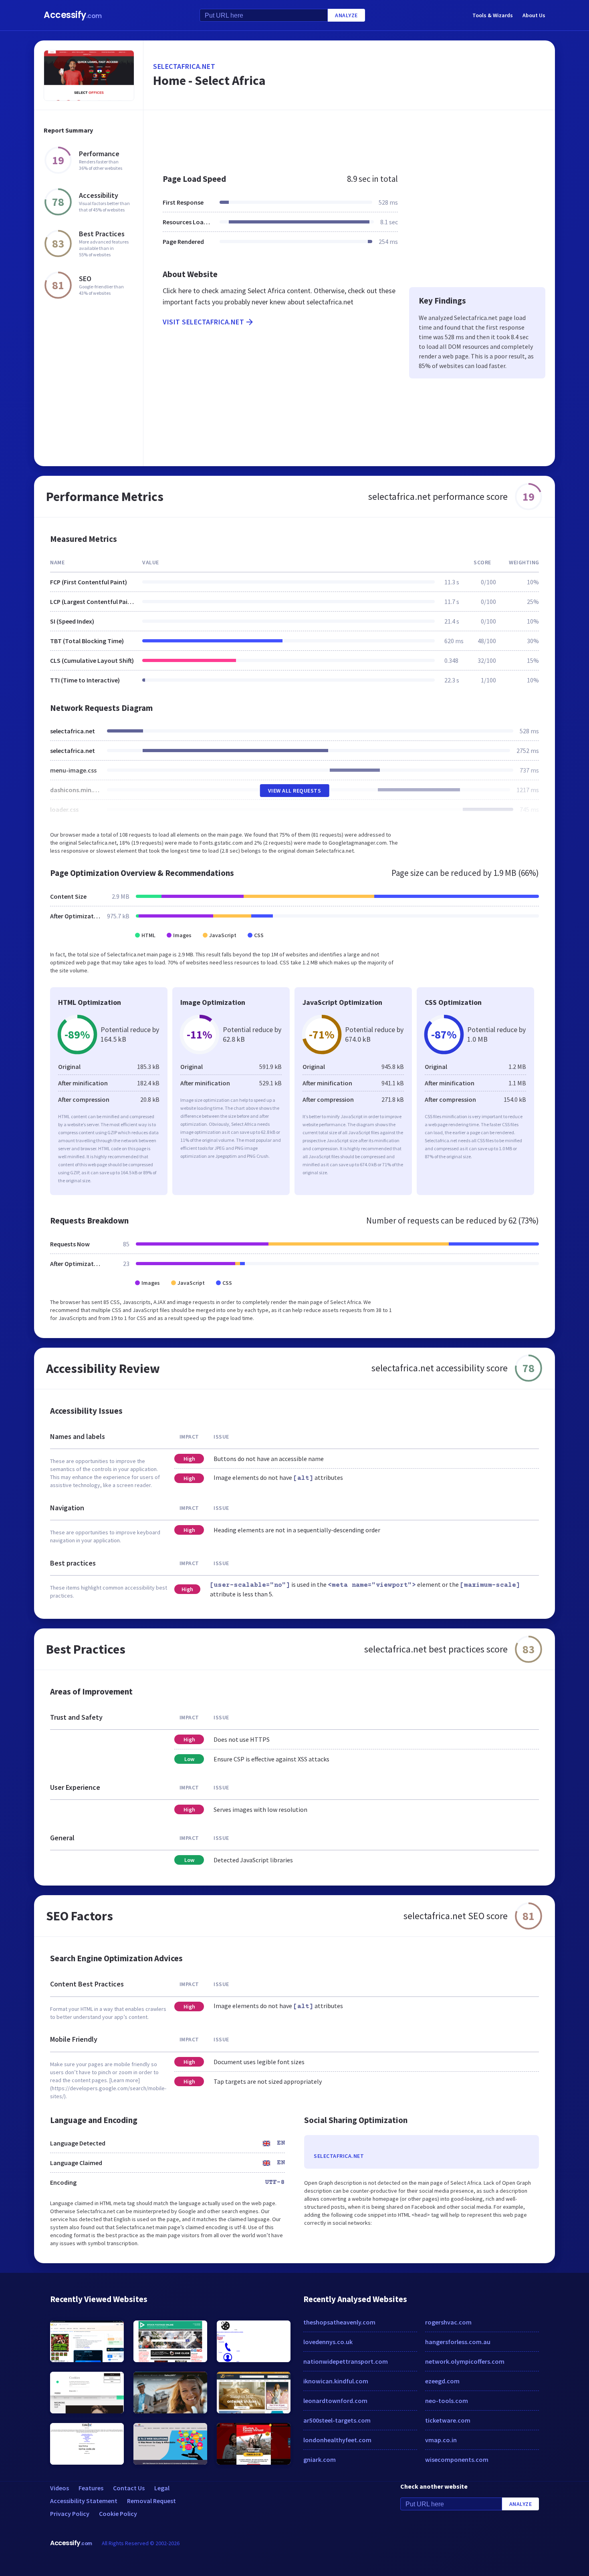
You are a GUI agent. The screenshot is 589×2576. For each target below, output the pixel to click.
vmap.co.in (441, 2440)
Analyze (346, 15)
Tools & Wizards (493, 15)
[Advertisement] (349, 138)
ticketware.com (448, 2420)
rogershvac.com (448, 2322)
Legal (162, 2488)
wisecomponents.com (457, 2459)
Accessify (73, 15)
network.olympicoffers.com (465, 2361)
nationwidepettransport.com (346, 2361)
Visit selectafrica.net (203, 322)
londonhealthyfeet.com (337, 2440)
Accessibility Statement (84, 2501)
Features (91, 2488)
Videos (60, 2488)
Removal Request (151, 2501)
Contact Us (129, 2488)
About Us (534, 15)
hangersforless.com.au (458, 2342)
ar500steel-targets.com (337, 2420)
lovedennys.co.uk (328, 2342)
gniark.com (320, 2459)
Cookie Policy (118, 2514)
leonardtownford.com (335, 2401)
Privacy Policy (70, 2514)
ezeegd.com (442, 2381)
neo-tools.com (447, 2401)
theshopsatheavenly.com (339, 2322)
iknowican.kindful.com (336, 2381)
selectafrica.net (184, 66)
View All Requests (295, 791)
